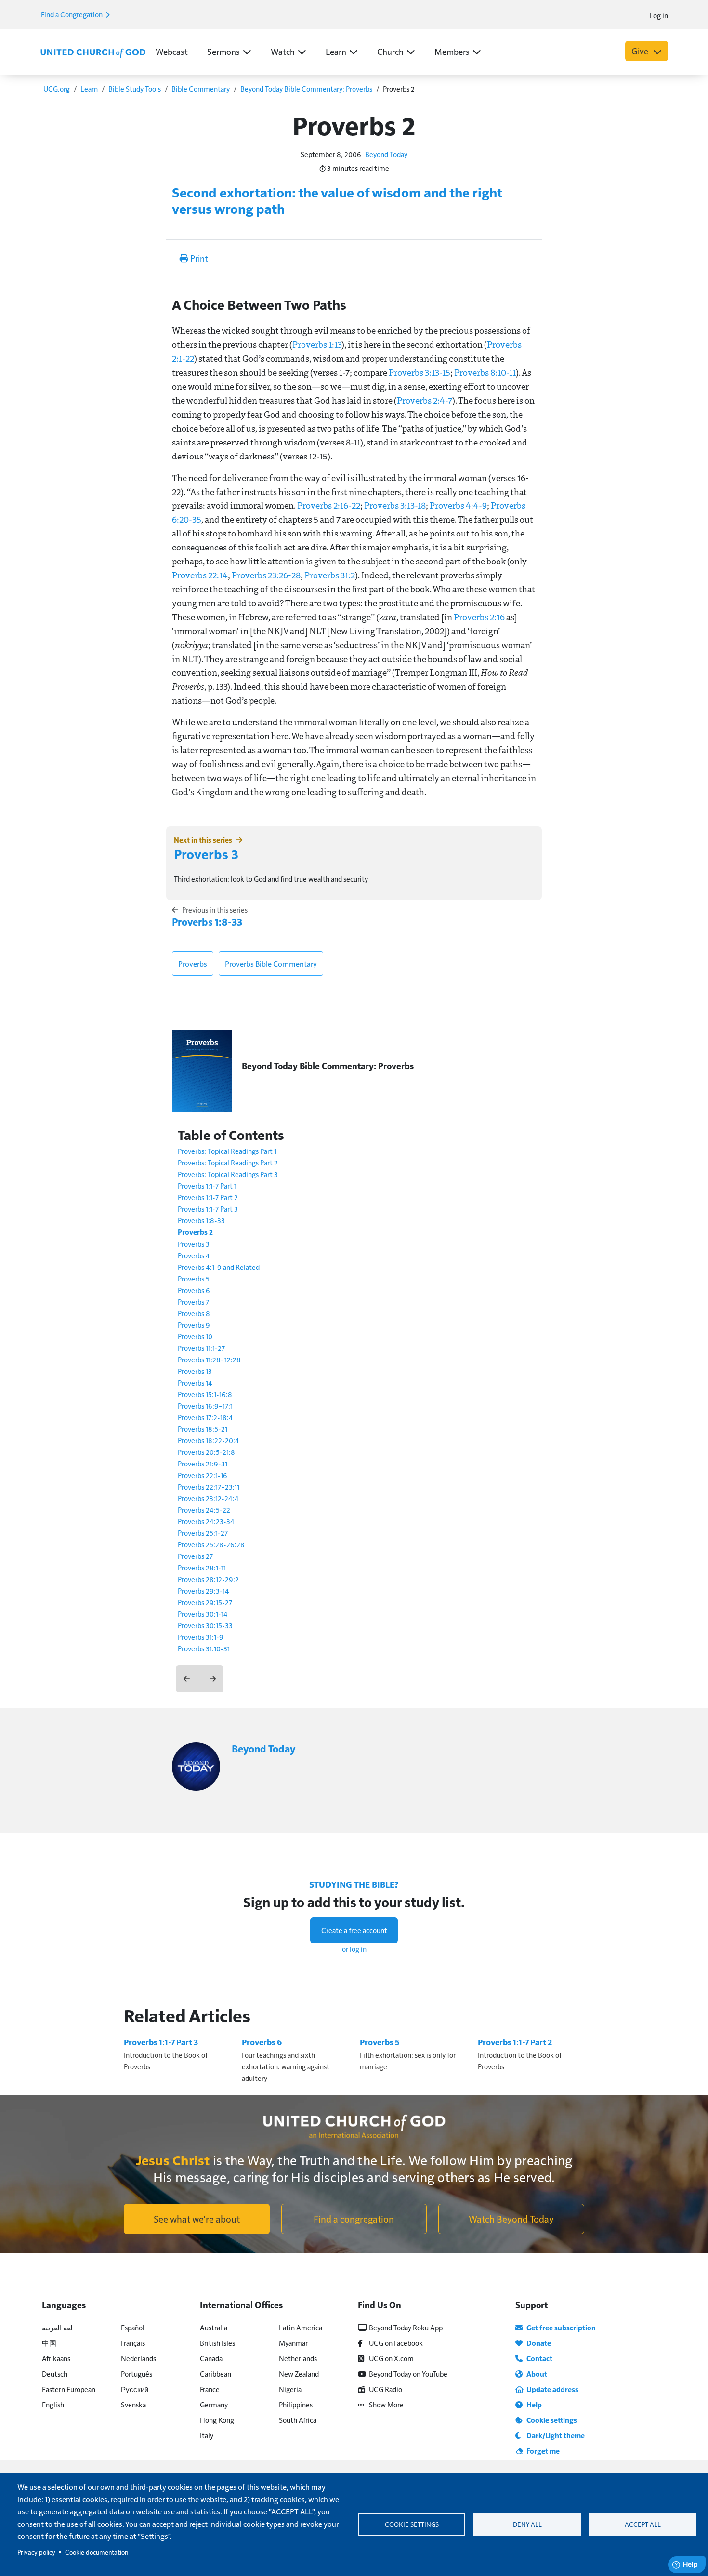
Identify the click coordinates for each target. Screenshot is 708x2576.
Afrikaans (56, 2358)
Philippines (296, 2404)
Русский (135, 2389)
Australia (214, 2327)
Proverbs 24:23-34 (206, 1521)
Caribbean (216, 2373)
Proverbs (193, 963)
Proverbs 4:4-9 (458, 505)
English (53, 2404)
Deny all (527, 2524)
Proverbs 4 (194, 1255)
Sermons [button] (223, 51)
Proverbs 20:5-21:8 (206, 1452)
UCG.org (57, 88)
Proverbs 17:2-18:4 (205, 1417)
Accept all (643, 2524)
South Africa (298, 2420)
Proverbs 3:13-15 (420, 372)
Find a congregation (354, 2219)
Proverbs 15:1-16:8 (205, 1394)
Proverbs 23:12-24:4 (208, 1498)
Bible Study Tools (135, 88)
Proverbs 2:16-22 (329, 505)
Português (137, 2373)
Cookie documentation (97, 2552)
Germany (214, 2404)
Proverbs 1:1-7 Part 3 (208, 1209)
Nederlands (138, 2358)
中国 (49, 2343)
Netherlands (298, 2358)
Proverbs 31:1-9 (201, 1637)
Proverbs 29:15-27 (205, 1602)
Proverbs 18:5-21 (203, 1429)
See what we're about (197, 2219)
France (210, 2389)
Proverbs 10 (195, 1336)
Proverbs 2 (195, 1232)
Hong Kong (217, 2420)
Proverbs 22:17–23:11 (209, 1486)
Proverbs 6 (194, 1290)
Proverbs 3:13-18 (395, 505)
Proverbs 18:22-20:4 (209, 1440)
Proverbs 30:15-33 (205, 1625)
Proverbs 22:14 (200, 575)
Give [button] (641, 51)
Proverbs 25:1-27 (203, 1533)
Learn (89, 88)
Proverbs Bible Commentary (271, 963)
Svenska (133, 2404)
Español (133, 2327)
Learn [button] (336, 51)
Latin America (301, 2327)
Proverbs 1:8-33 (207, 922)
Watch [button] (283, 51)
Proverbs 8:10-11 (485, 372)
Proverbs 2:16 (479, 617)
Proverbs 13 (195, 1371)
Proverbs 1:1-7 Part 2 (208, 1197)
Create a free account (354, 1930)
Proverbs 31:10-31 (204, 1648)
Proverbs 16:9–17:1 (205, 1406)
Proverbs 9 (194, 1325)
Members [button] (452, 51)
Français (133, 2343)
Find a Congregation (72, 14)
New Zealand (299, 2373)
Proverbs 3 (206, 854)
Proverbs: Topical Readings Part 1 (227, 1151)
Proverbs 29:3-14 (203, 1590)
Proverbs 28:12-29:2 (208, 1579)
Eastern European (69, 2389)
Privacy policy (36, 2552)
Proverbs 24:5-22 (204, 1510)
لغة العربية (57, 2327)
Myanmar (293, 2343)
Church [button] (390, 51)
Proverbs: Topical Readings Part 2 (228, 1162)
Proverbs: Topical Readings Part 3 (228, 1174)
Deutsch (55, 2373)
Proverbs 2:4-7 (425, 400)
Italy (207, 2435)
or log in (354, 1949)
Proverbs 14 (195, 1382)
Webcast (172, 51)
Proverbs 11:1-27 (201, 1348)
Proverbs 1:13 (317, 344)
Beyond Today (386, 154)
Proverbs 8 (194, 1313)
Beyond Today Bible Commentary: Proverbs (306, 88)
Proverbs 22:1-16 (203, 1475)
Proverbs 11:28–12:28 (209, 1359)
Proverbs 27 (195, 1556)
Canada (211, 2358)
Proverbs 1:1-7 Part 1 (207, 1185)
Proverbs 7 (193, 1301)
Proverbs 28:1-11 (202, 1567)
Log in (659, 15)
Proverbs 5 (194, 1278)
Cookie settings (412, 2524)
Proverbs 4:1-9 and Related (219, 1267)
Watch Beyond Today (511, 2219)
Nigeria (290, 2389)
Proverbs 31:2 (330, 575)
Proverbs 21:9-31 (203, 1463)
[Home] (93, 52)
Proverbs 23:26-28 (266, 575)
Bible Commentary (201, 88)
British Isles (217, 2343)
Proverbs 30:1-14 (203, 1614)
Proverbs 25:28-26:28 (211, 1544)
